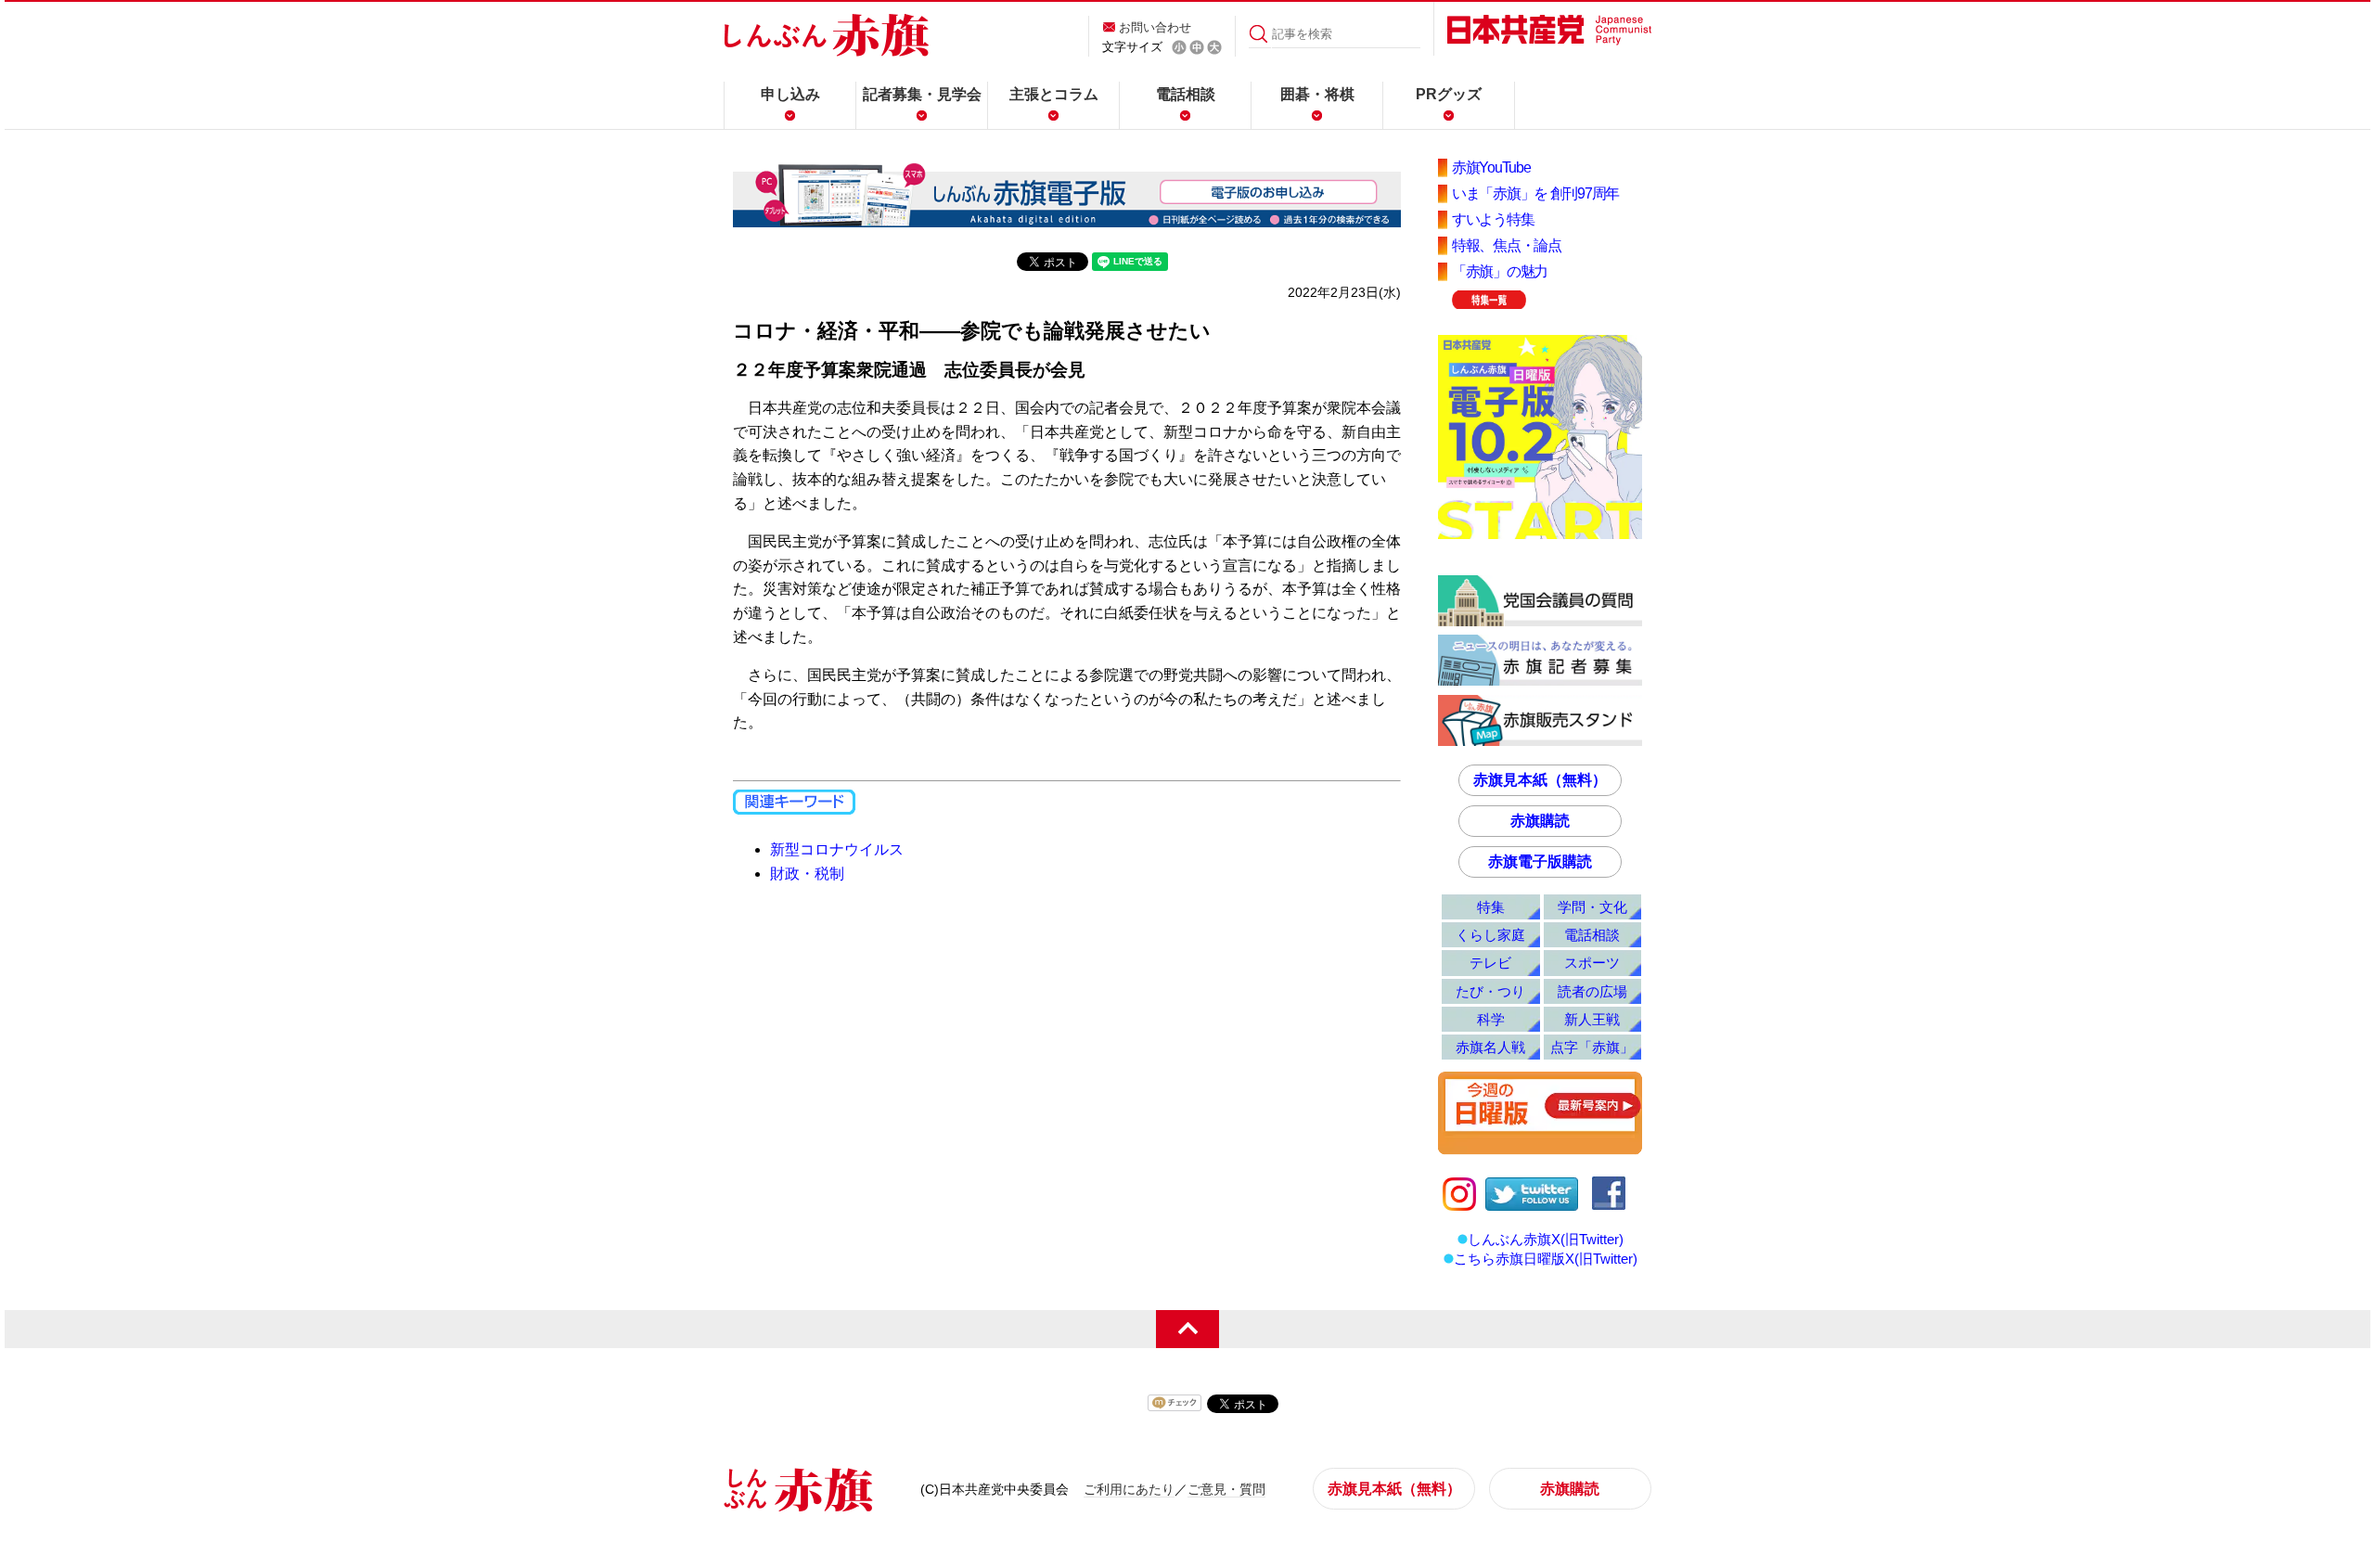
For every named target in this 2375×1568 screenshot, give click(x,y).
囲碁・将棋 (1317, 94)
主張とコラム (1054, 94)
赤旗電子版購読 (1540, 861)
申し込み (790, 94)
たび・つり (1490, 991)
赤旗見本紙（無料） (1540, 780)
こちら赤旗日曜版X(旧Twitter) (1546, 1259)
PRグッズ (1449, 94)
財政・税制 (807, 874)
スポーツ (1592, 963)
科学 (1491, 1019)
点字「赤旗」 (1592, 1047)
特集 (1491, 907)
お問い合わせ (1155, 27)
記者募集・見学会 (922, 94)
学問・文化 (1592, 907)
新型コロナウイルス (837, 849)
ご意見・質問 (1226, 1489)
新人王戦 (1592, 1019)
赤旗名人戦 (1490, 1047)
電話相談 (1186, 94)
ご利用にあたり (1129, 1489)
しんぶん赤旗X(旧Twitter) (1546, 1239)
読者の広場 (1592, 991)
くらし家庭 (1490, 935)
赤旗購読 (1540, 821)
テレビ (1490, 963)
